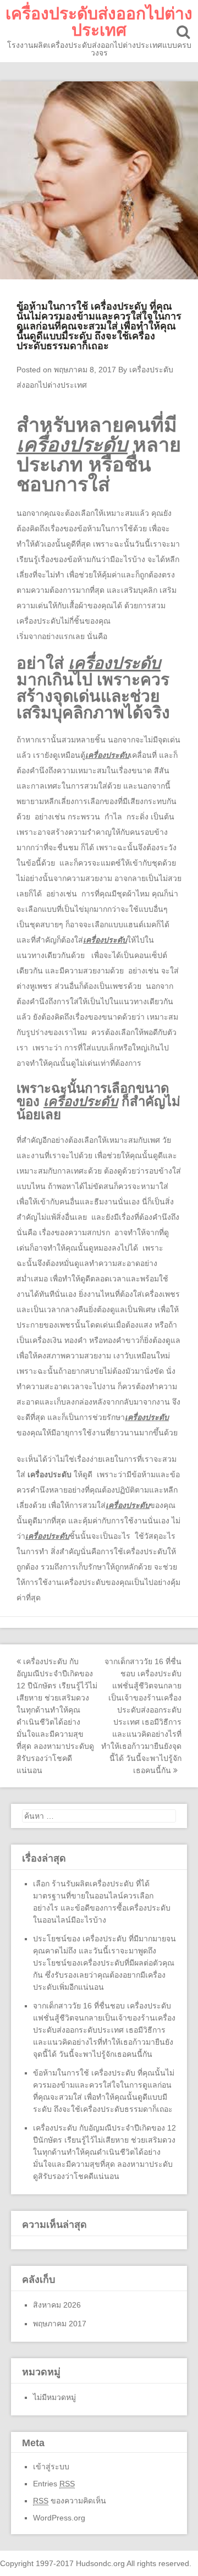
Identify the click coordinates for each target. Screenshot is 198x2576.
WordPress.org (59, 2518)
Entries (54, 2484)
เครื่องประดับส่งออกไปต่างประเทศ (99, 22)
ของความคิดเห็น (70, 2501)
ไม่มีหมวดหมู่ (54, 2397)
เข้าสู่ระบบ (51, 2467)
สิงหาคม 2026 (57, 2305)
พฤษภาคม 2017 (60, 2324)
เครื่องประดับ (50, 1474)
